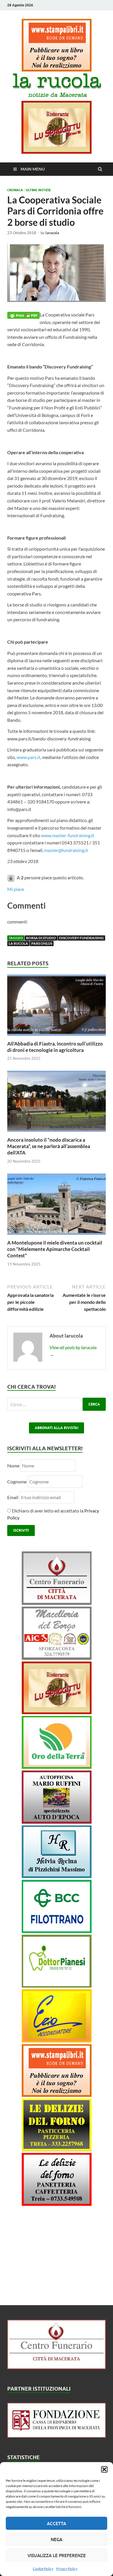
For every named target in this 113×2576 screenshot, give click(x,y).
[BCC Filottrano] (57, 1931)
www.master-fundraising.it (68, 835)
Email (13, 1497)
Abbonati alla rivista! (57, 1428)
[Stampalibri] (57, 70)
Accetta (57, 2523)
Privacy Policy (67, 2569)
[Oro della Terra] (57, 1767)
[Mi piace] (11, 877)
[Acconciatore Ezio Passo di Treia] (57, 2041)
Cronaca (15, 190)
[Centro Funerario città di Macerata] (57, 1603)
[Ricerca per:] (57, 1404)
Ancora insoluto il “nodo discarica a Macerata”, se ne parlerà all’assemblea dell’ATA (49, 1146)
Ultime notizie (38, 190)
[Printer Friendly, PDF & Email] (23, 315)
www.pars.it (28, 757)
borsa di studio (41, 938)
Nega (57, 2539)
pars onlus (42, 943)
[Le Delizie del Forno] (57, 2149)
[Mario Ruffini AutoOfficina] (57, 1822)
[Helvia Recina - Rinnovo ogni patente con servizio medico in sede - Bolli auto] (57, 1876)
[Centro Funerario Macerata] (57, 2367)
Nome (13, 1466)
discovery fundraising (81, 938)
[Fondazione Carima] (57, 2436)
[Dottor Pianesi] (57, 1986)
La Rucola (18, 943)
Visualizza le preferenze (57, 2555)
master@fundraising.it (66, 850)
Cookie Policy (43, 2569)
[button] (104, 2469)
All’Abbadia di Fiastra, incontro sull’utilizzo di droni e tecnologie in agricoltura (55, 1047)
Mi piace (16, 889)
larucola (52, 233)
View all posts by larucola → (73, 1351)
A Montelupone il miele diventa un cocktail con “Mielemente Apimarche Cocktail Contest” (55, 1249)
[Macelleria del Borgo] (57, 1658)
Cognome (17, 1482)
